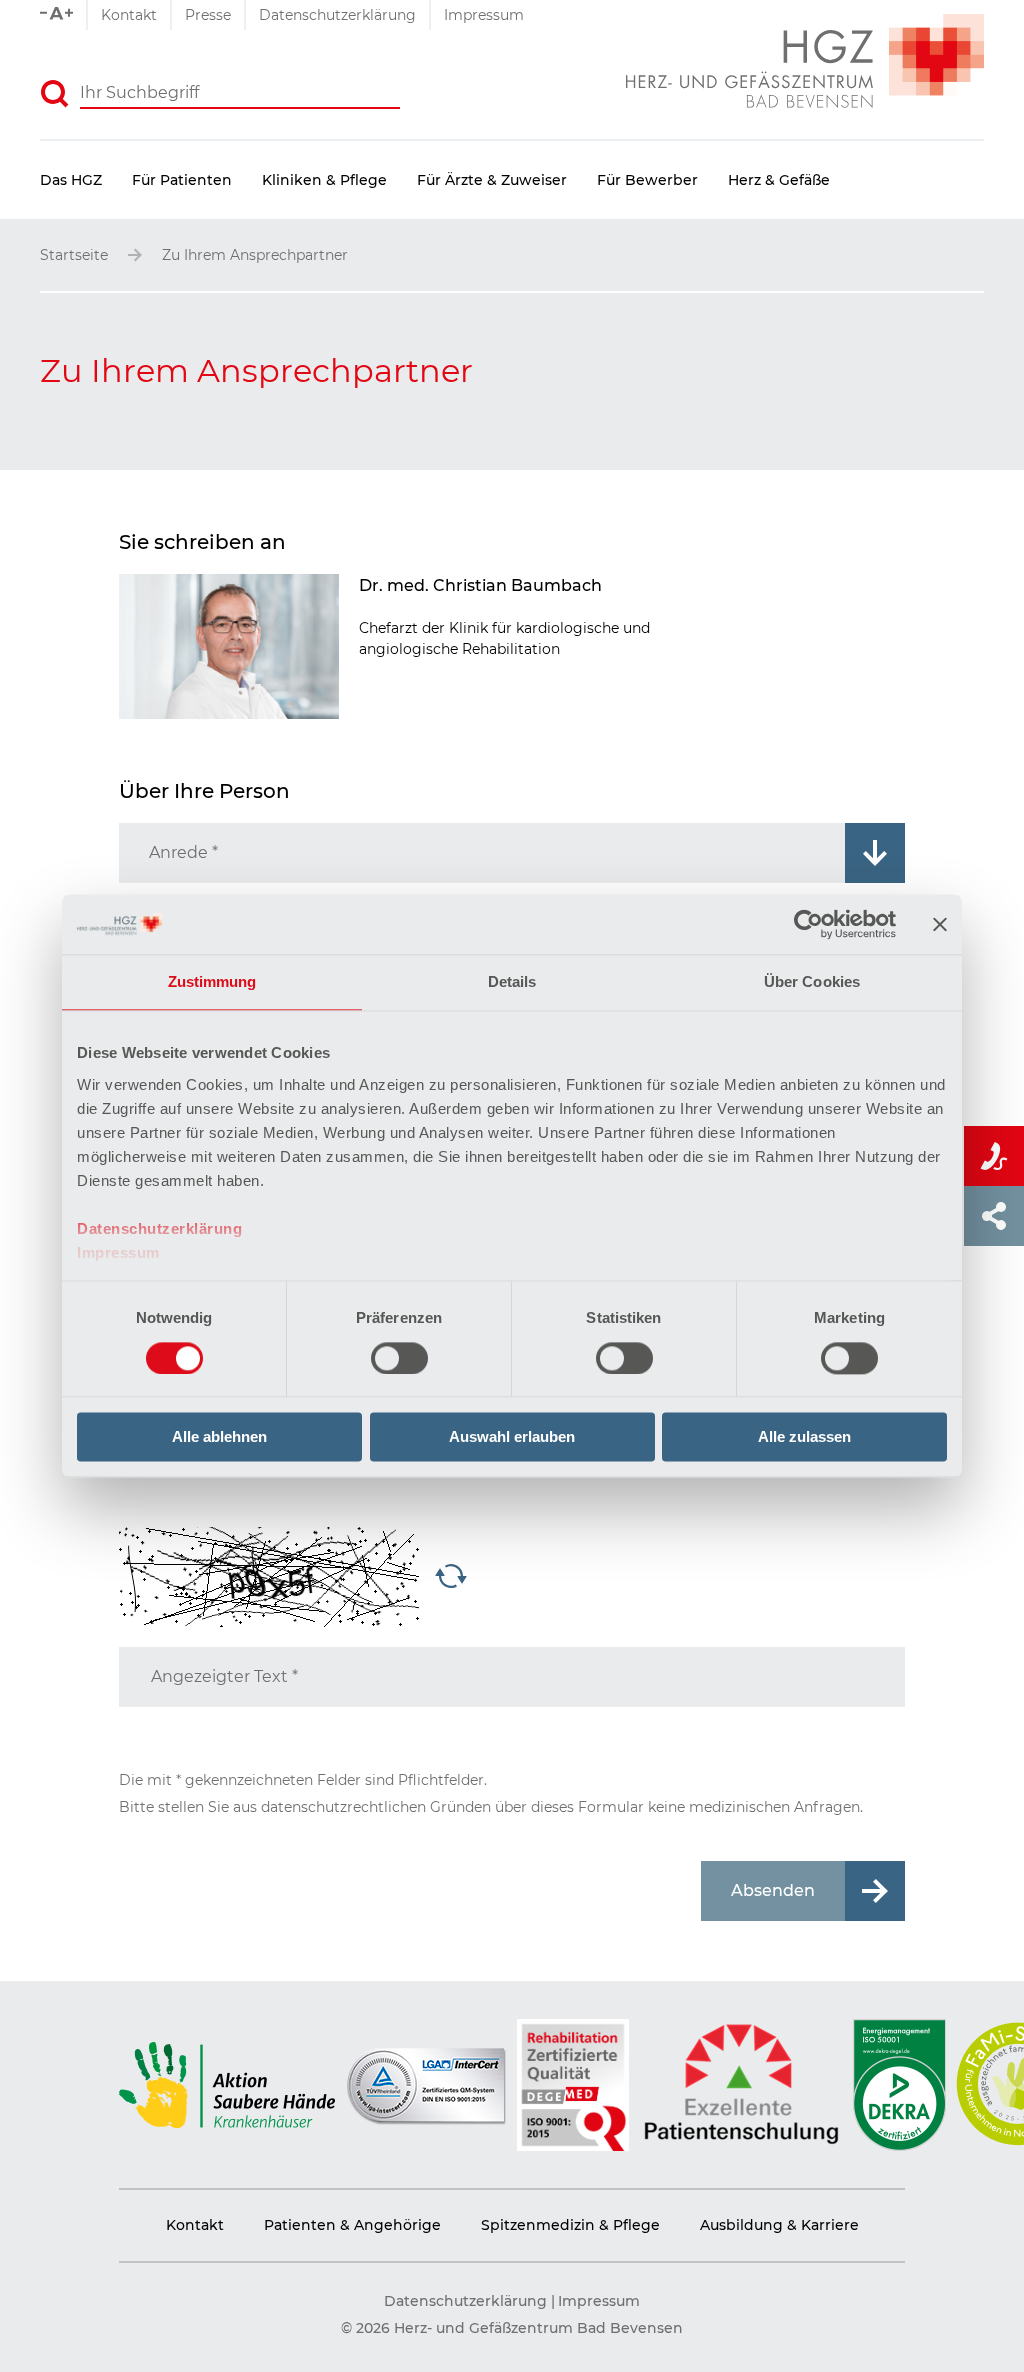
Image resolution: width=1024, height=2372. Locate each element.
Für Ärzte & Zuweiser (492, 180)
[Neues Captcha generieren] (451, 1577)
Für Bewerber (647, 180)
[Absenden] (55, 94)
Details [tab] (512, 981)
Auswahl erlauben (512, 1437)
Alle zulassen (804, 1437)
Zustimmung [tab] (212, 981)
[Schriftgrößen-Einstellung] (63, 15)
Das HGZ (71, 180)
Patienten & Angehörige (352, 2225)
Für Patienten (182, 180)
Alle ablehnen (219, 1437)
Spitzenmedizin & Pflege (570, 2225)
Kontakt (129, 15)
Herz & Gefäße (779, 180)
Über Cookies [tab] (812, 981)
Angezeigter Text (224, 1676)
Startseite (74, 255)
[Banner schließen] (940, 924)
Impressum (118, 1252)
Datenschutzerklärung (159, 1228)
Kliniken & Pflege (324, 180)
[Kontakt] (994, 1156)
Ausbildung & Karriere (779, 2225)
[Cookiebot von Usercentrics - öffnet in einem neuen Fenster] (808, 924)
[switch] (399, 1358)
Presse (208, 15)
